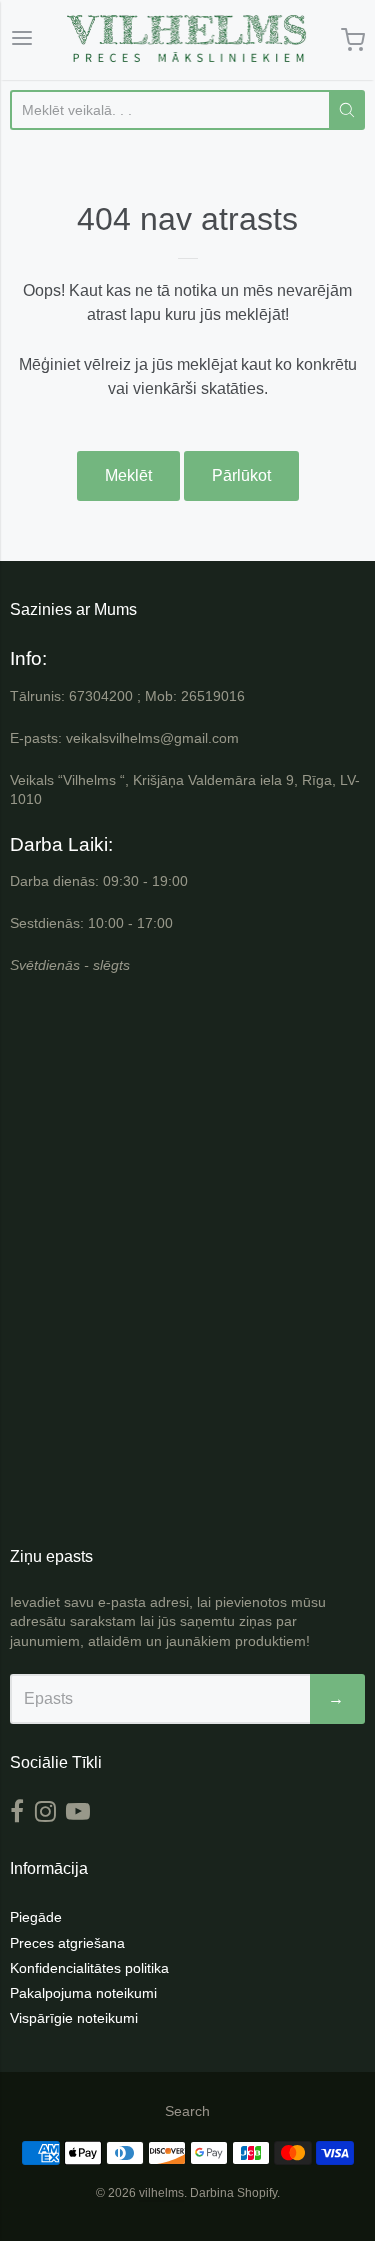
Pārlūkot (241, 475)
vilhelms (161, 2193)
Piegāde (36, 1917)
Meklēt (128, 475)
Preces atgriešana (67, 1943)
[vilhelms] (187, 40)
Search (187, 2111)
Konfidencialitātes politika (89, 1968)
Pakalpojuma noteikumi (83, 1993)
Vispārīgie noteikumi (74, 2018)
